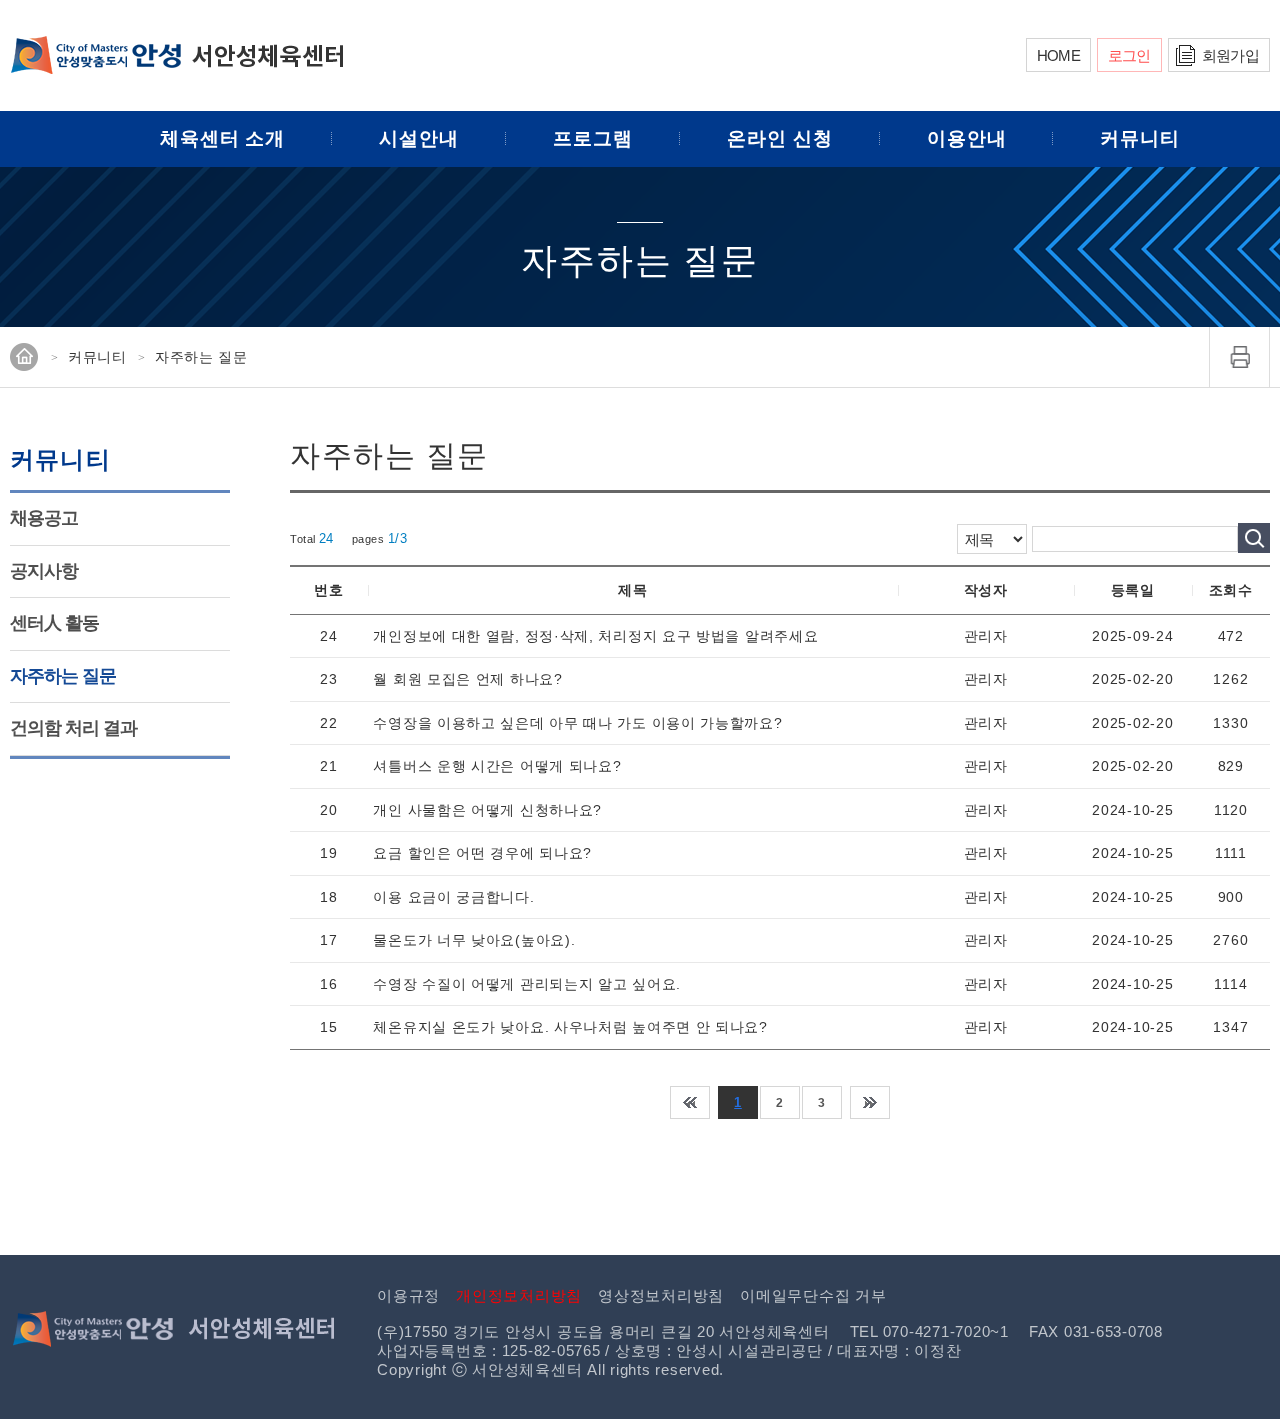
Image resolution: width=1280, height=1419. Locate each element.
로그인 (1129, 55)
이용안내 (967, 138)
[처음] (690, 1102)
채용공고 (44, 518)
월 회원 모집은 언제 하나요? (467, 679)
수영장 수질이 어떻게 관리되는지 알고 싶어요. (527, 984)
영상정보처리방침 (661, 1295)
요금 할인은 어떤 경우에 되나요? (482, 853)
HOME (1058, 55)
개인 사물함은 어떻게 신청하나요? (487, 810)
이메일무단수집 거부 (813, 1295)
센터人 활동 (54, 623)
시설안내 (419, 138)
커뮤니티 (1140, 138)
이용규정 (408, 1295)
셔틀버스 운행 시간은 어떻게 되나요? (497, 766)
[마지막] (870, 1102)
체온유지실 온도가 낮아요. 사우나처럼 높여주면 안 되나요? (570, 1027)
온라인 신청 (780, 138)
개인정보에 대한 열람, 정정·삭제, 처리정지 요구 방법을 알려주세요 (595, 636)
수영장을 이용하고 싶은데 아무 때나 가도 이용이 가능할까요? (577, 723)
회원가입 (1230, 55)
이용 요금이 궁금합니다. (453, 897)
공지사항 (44, 571)
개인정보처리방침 (519, 1295)
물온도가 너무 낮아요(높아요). (474, 940)
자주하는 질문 (63, 676)
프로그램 (593, 138)
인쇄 (1240, 357)
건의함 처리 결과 (73, 728)
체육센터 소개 (223, 138)
